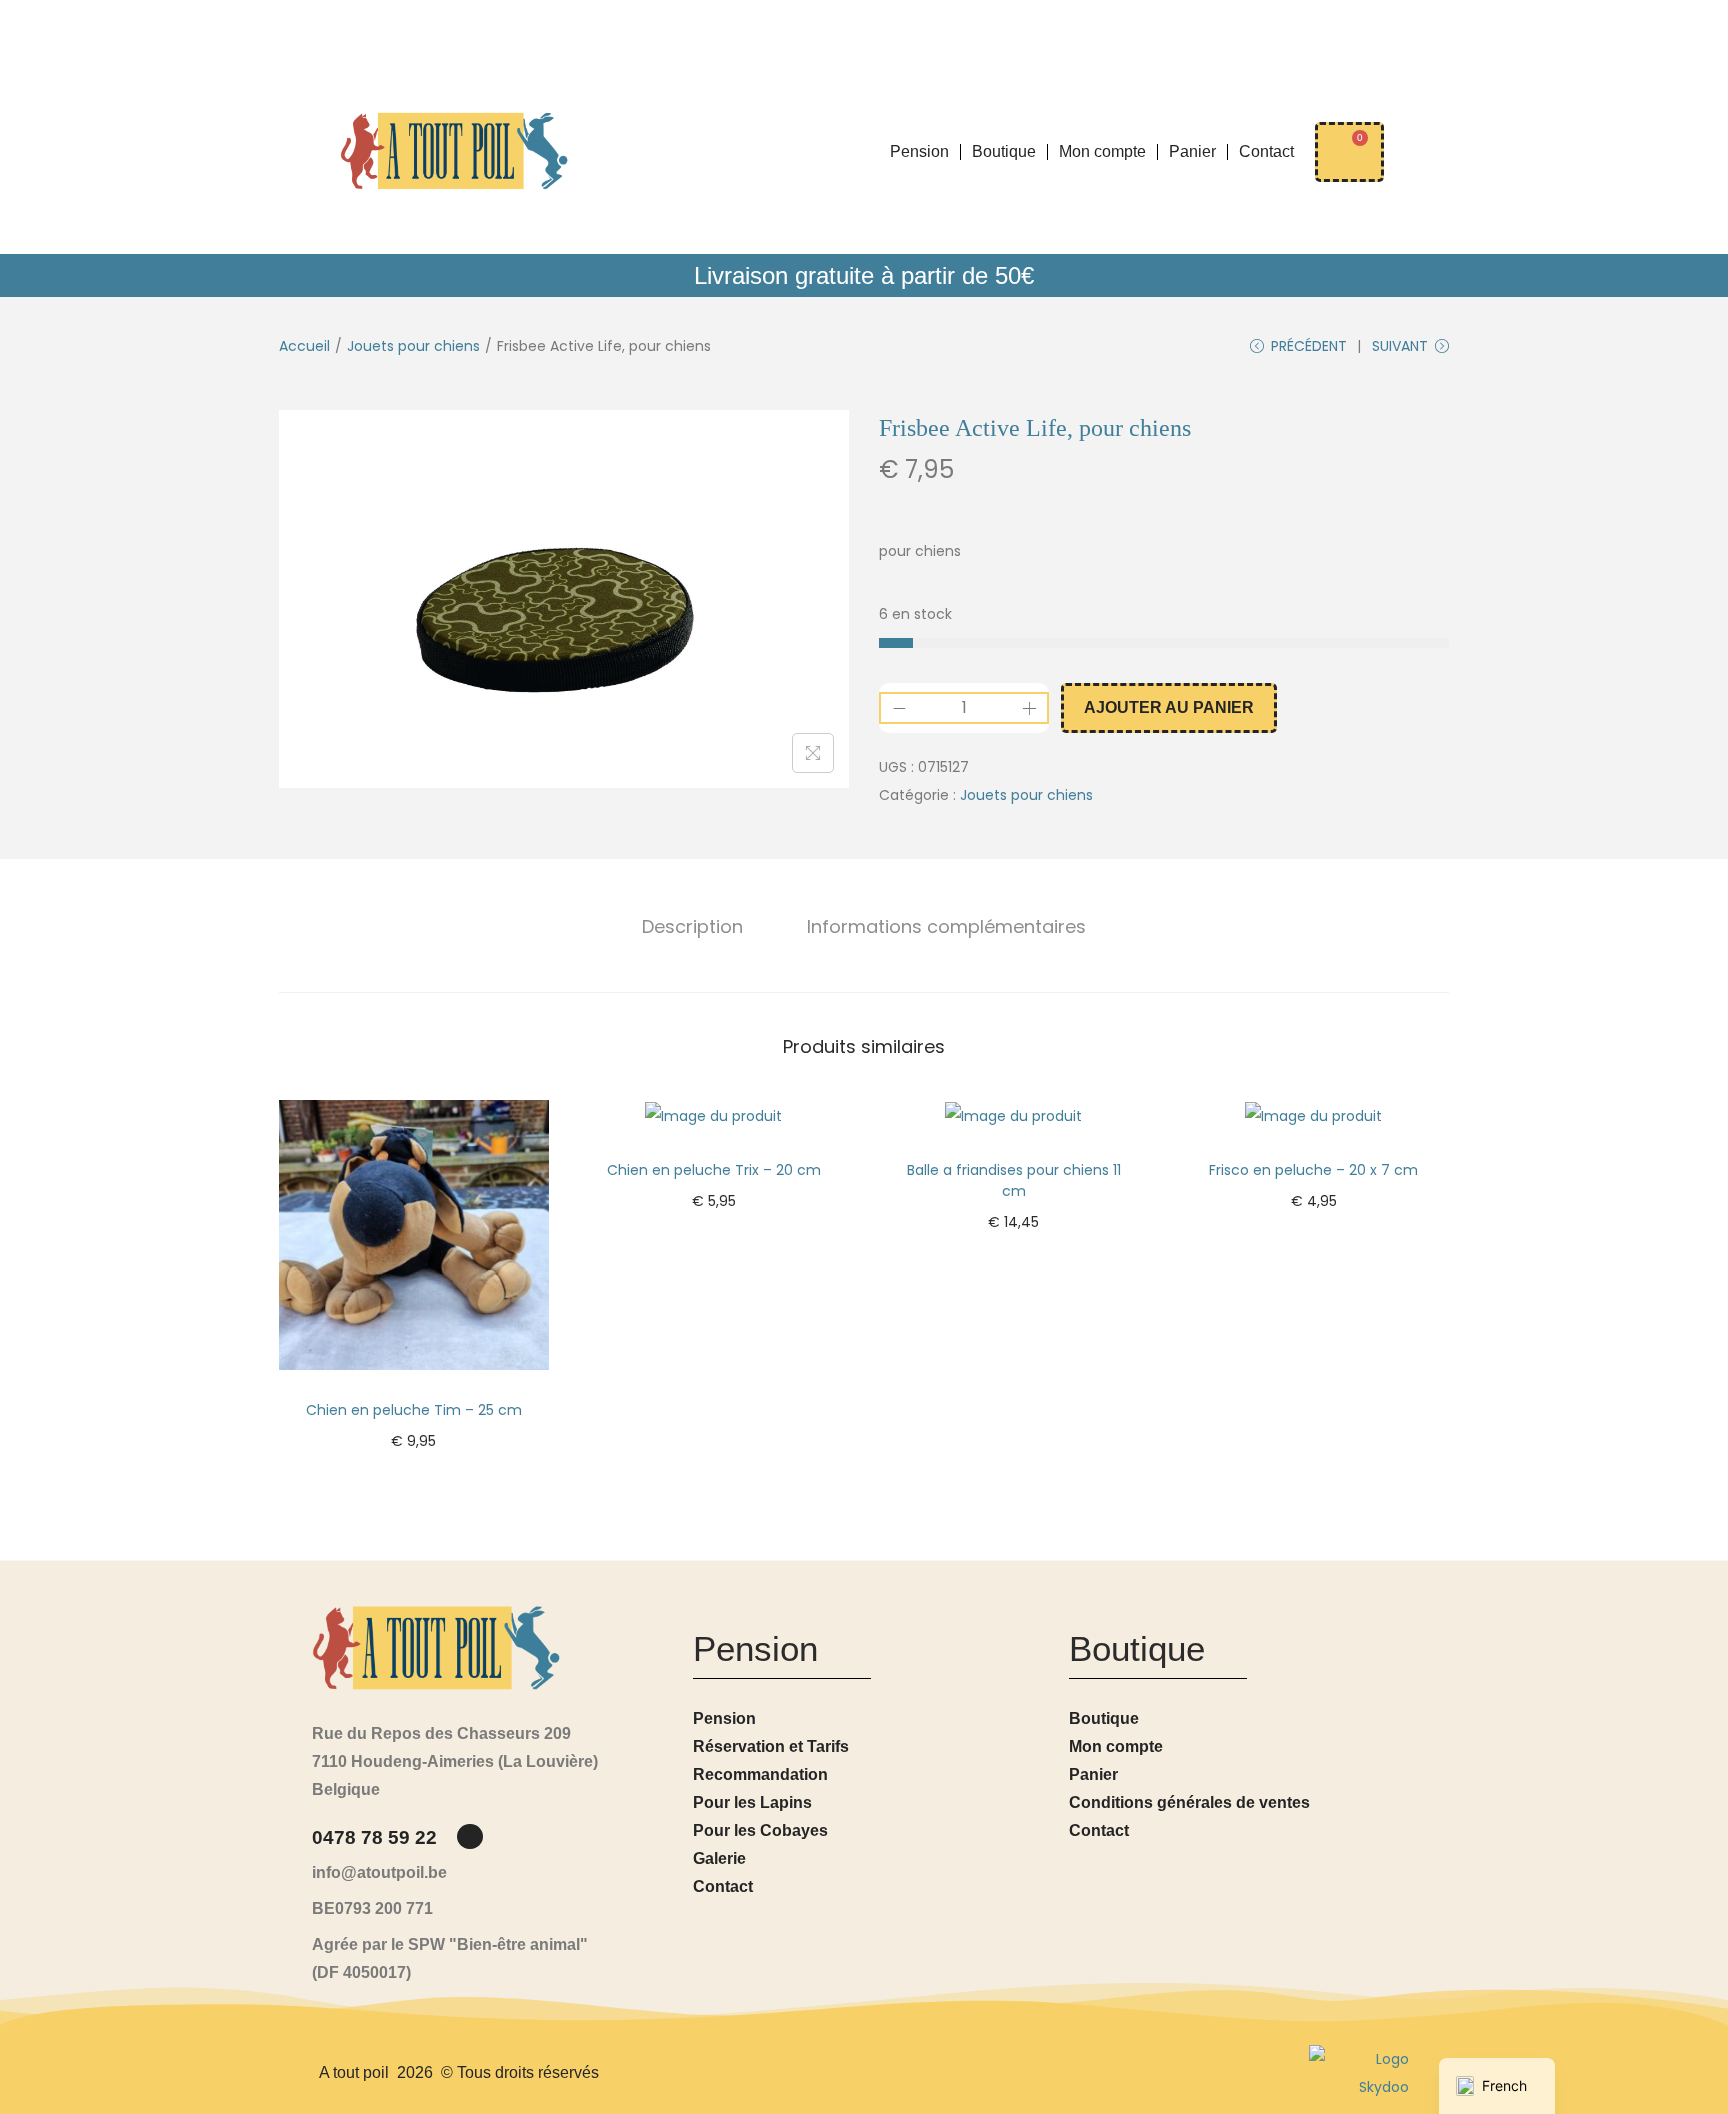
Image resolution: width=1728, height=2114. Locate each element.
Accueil (304, 346)
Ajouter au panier (1169, 707)
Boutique (1004, 151)
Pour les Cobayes (760, 1830)
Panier (1192, 151)
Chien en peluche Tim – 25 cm (414, 1410)
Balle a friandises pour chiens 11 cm (1014, 1180)
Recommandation (760, 1774)
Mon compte (1102, 151)
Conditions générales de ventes (1189, 1802)
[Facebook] (469, 1836)
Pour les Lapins (752, 1802)
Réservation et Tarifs (771, 1746)
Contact (1266, 151)
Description (692, 926)
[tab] (692, 927)
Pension (919, 151)
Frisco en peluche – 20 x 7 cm (1313, 1170)
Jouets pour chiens (413, 346)
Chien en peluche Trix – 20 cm (714, 1170)
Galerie (719, 1858)
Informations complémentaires (946, 926)
